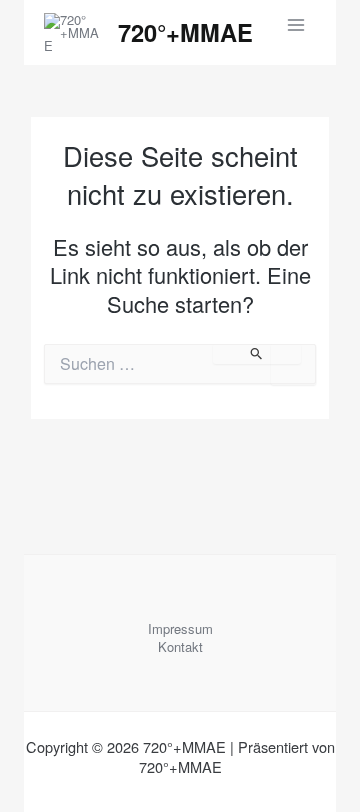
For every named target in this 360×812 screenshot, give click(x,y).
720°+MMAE (185, 32)
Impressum (180, 629)
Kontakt (180, 647)
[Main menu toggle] (297, 25)
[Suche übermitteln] (257, 354)
